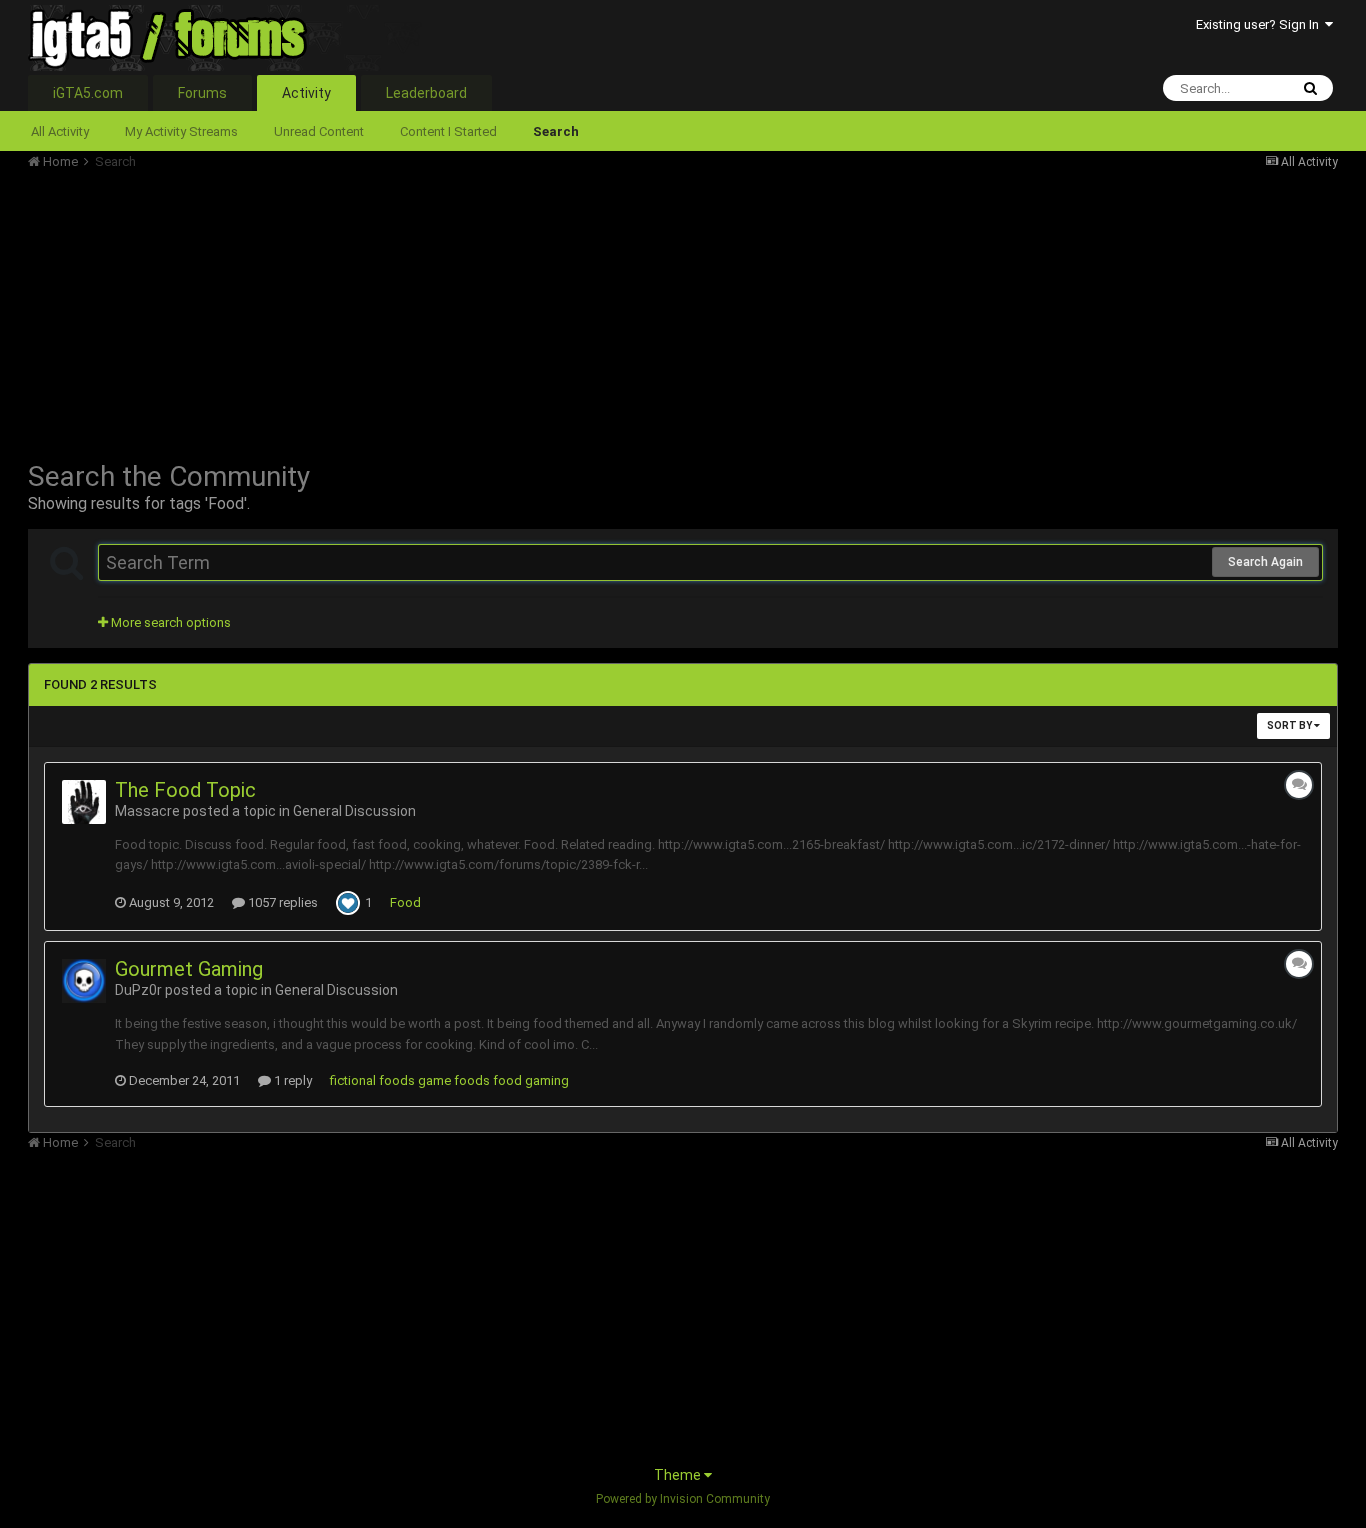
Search (556, 131)
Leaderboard (426, 93)
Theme (679, 1475)
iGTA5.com (88, 93)
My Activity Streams (181, 131)
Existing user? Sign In (1260, 24)
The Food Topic (185, 790)
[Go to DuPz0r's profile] (84, 981)
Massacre (147, 811)
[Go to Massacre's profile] (84, 802)
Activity (306, 93)
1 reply (291, 1080)
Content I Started (448, 131)
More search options (169, 622)
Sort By (1290, 725)
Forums (202, 93)
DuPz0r (138, 990)
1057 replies (281, 902)
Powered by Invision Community (683, 1499)
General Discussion (354, 811)
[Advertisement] (392, 310)
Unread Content (319, 131)
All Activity (60, 131)
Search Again (1265, 562)
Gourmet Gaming (189, 969)
